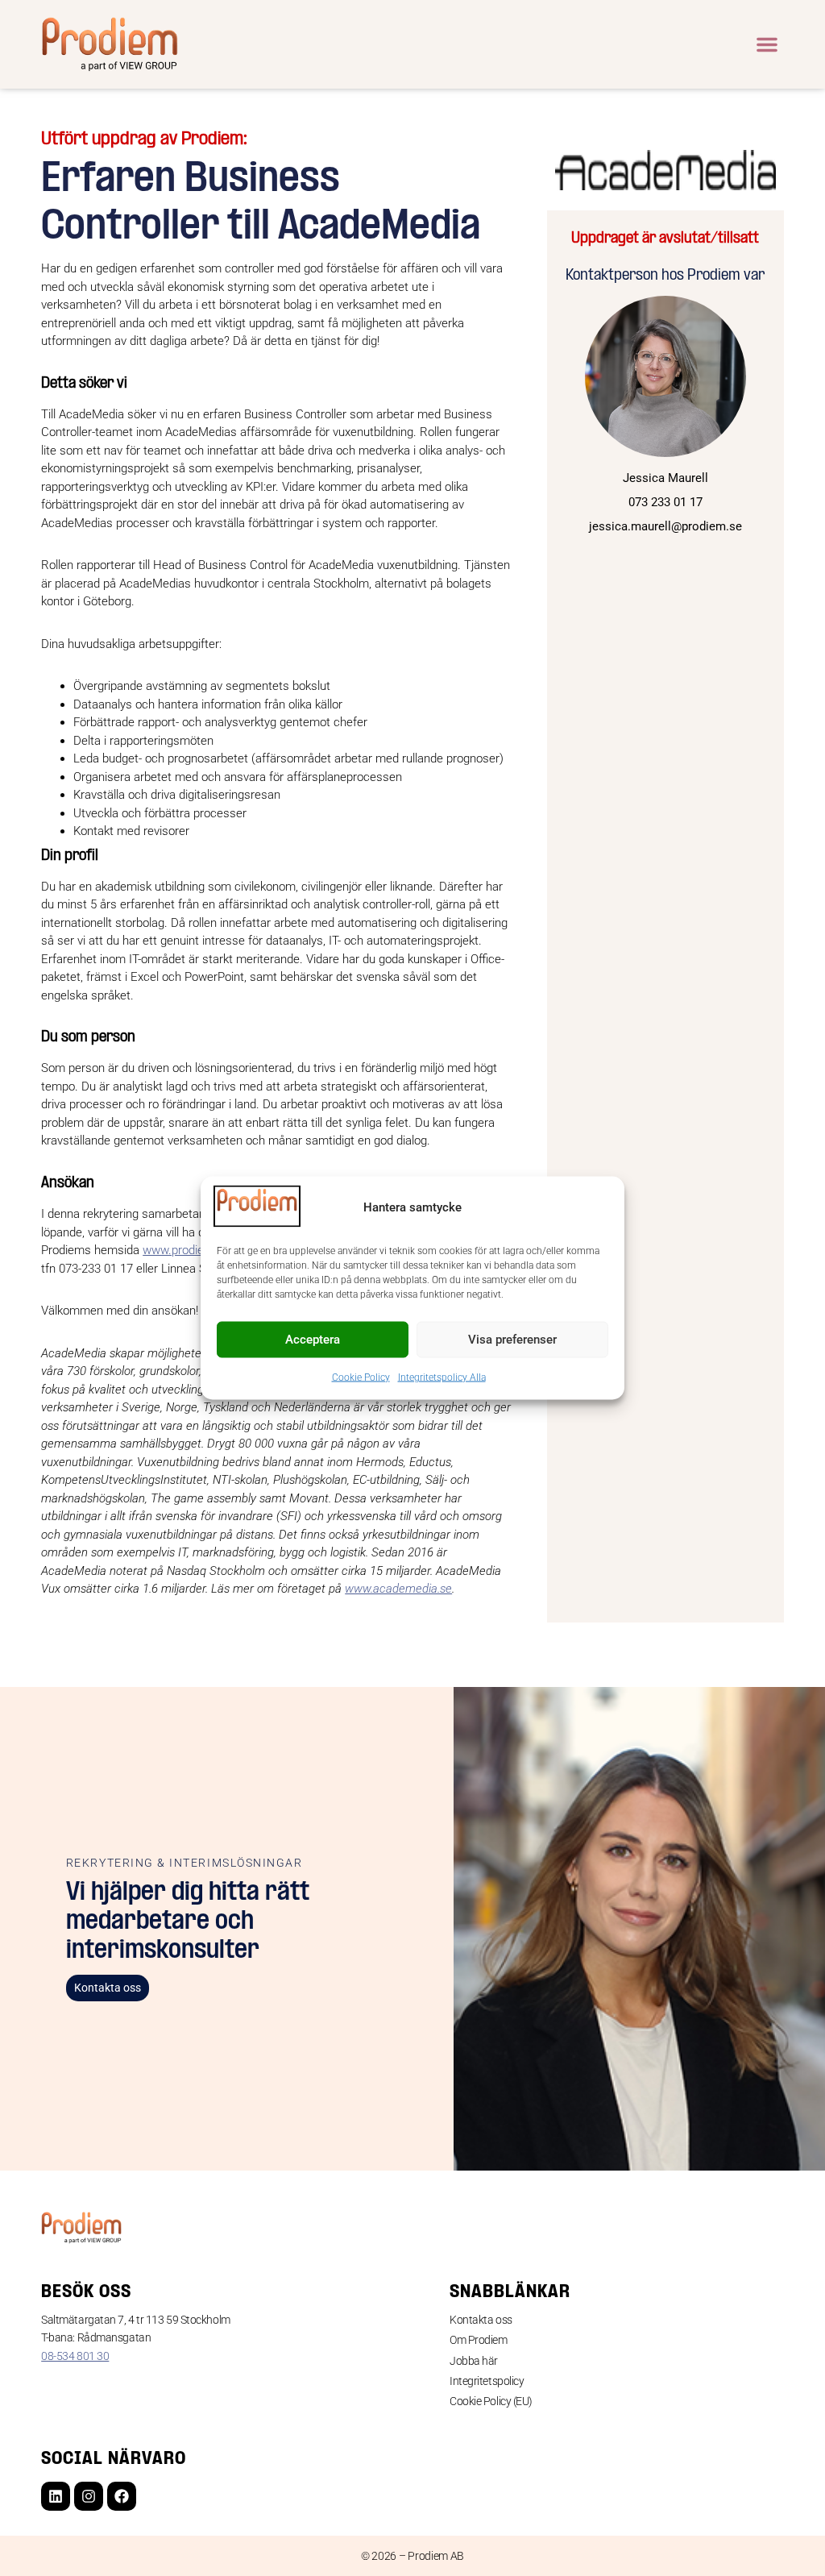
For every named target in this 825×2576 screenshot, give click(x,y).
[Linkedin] (56, 2496)
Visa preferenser (512, 1340)
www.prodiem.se (187, 1250)
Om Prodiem (479, 2340)
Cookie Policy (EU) (491, 2401)
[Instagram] (89, 2496)
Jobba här (474, 2361)
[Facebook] (122, 2496)
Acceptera (313, 1340)
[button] (767, 44)
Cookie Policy (361, 1377)
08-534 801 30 (75, 2356)
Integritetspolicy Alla (442, 1377)
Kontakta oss (481, 2320)
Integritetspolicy (487, 2381)
